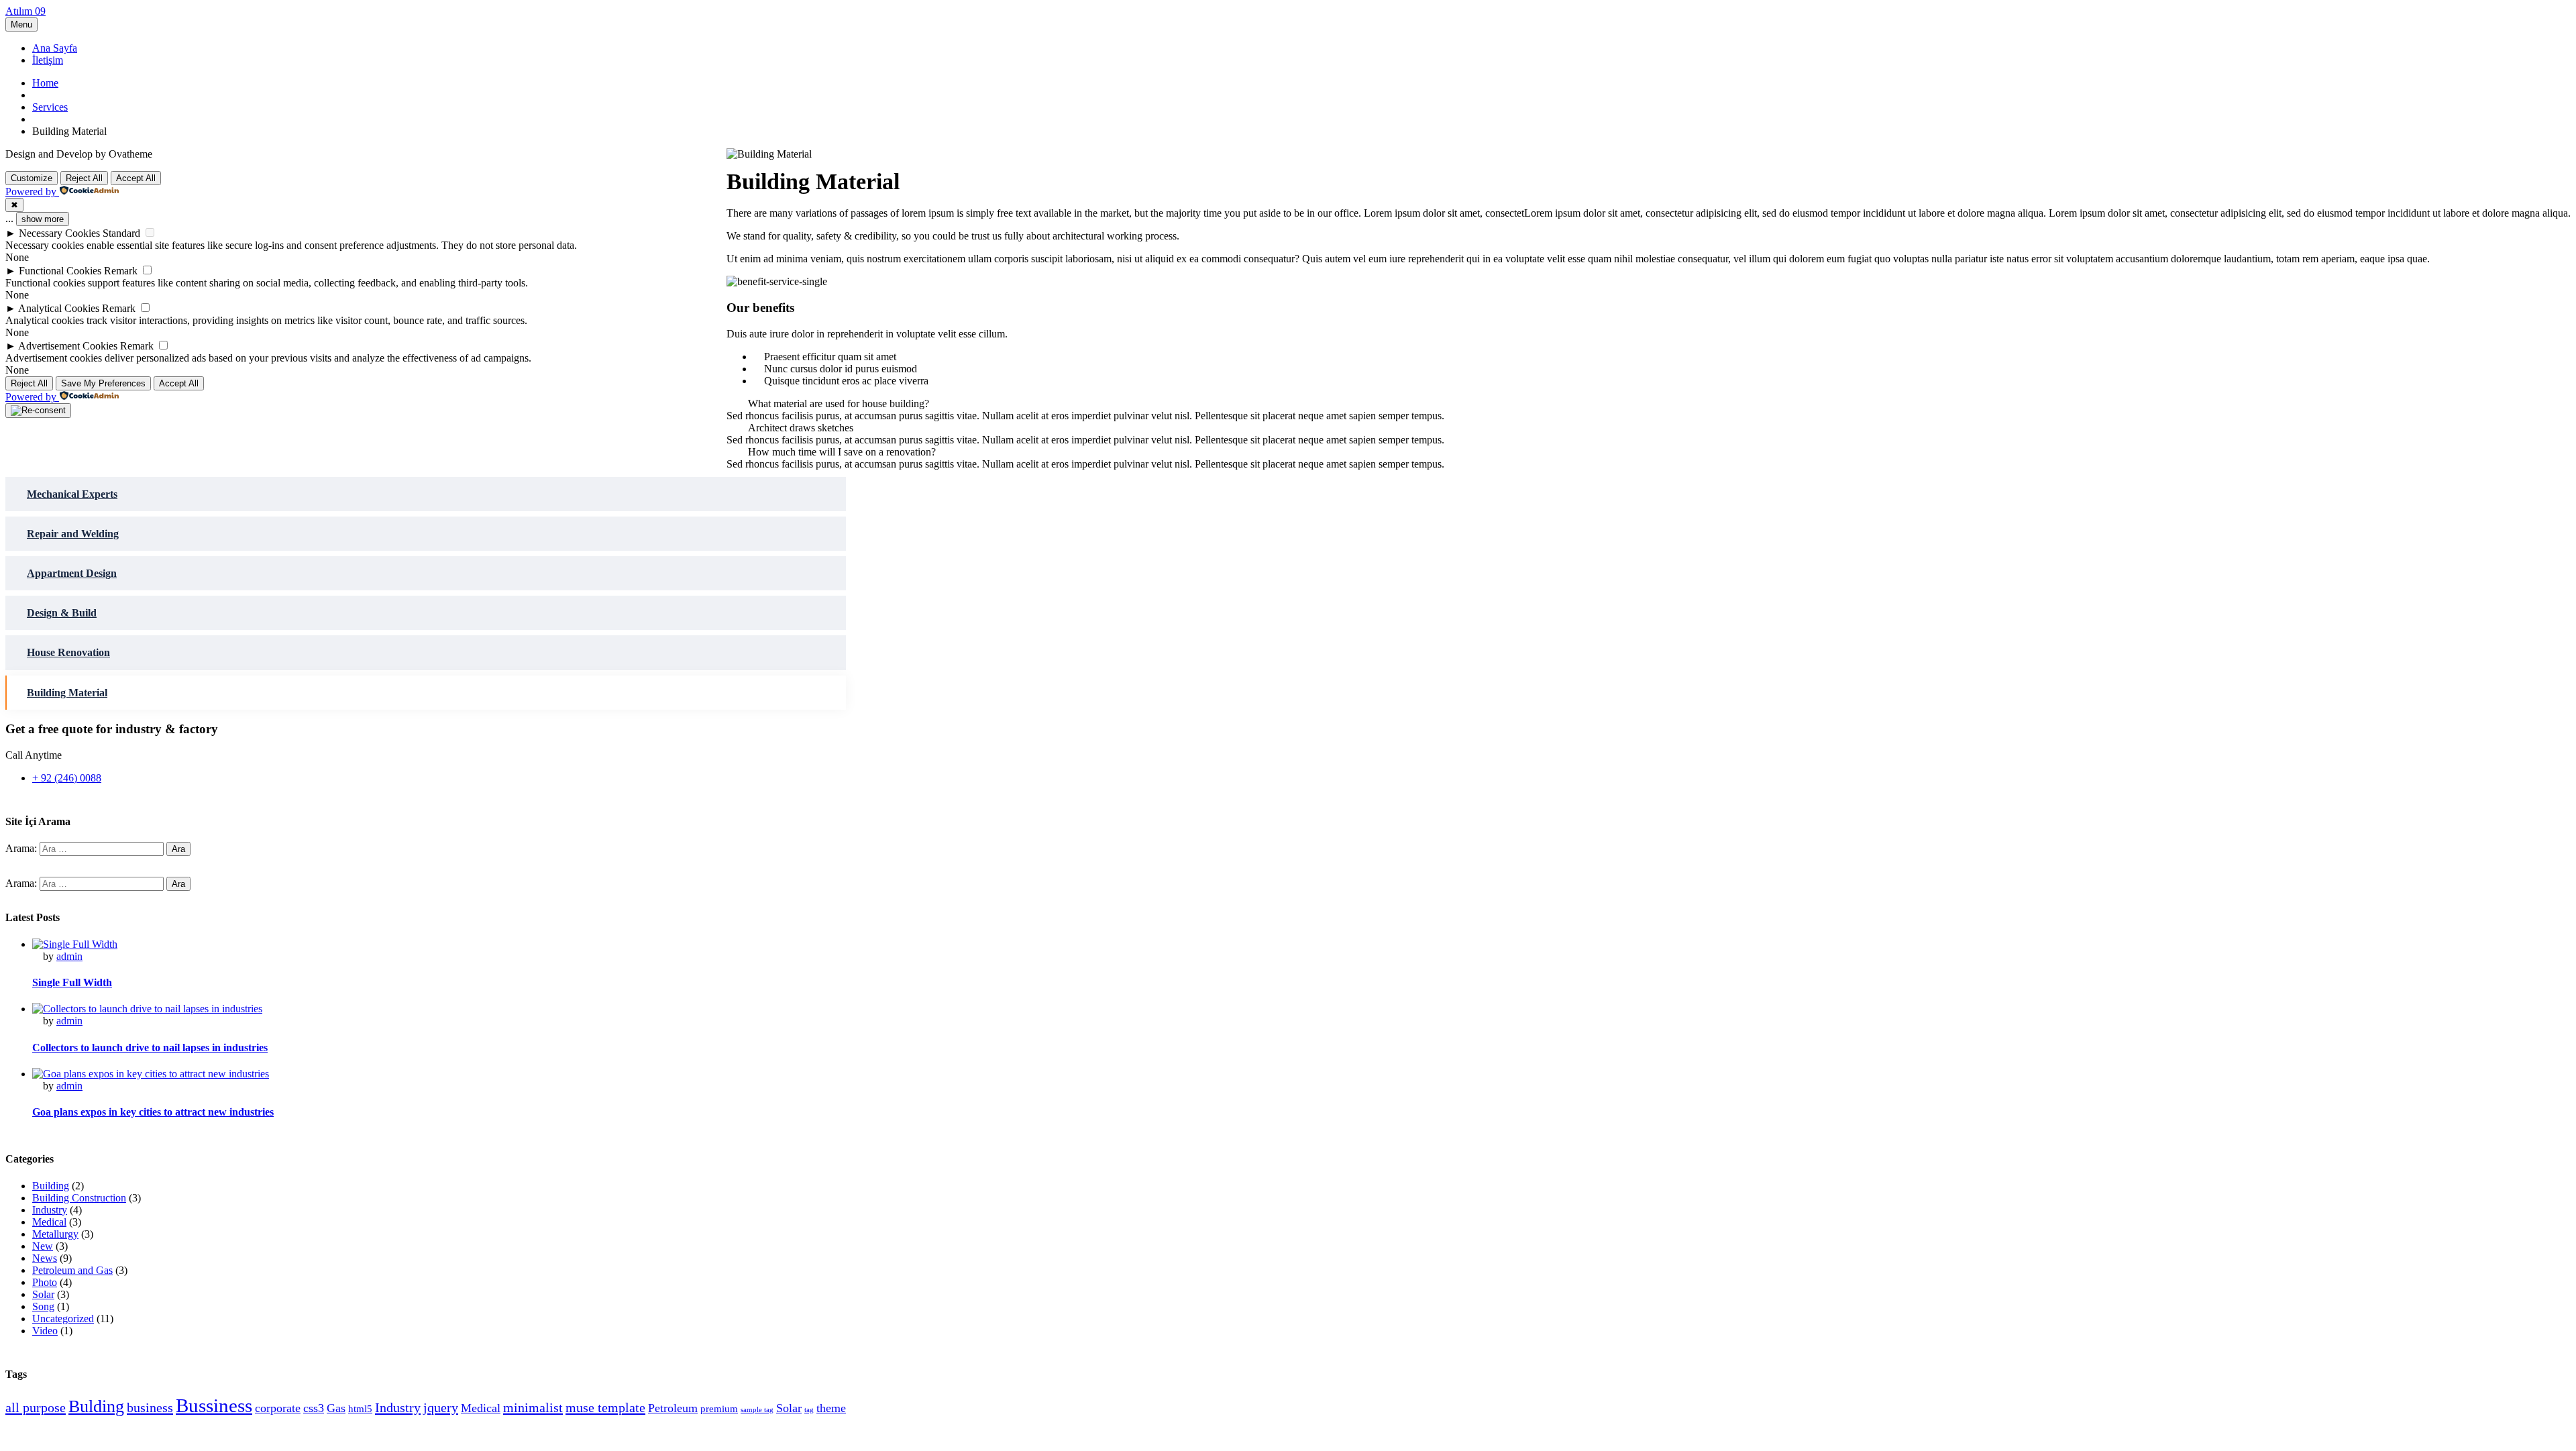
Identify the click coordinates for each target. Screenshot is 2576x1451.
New (43, 1246)
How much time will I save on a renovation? (842, 452)
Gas (336, 1408)
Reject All (84, 178)
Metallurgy (55, 1234)
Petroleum (673, 1408)
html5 (360, 1409)
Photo (45, 1282)
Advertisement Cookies (68, 346)
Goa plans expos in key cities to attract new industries (153, 1112)
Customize (32, 178)
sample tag (757, 1410)
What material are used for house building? (839, 404)
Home (45, 83)
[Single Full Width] (75, 944)
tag (809, 1410)
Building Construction (79, 1198)
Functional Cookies (60, 271)
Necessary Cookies (59, 233)
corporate (278, 1408)
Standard (121, 233)
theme (831, 1408)
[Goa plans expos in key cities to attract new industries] (151, 1074)
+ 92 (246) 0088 (67, 778)
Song (43, 1306)
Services (50, 107)
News (45, 1258)
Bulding (96, 1406)
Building (51, 1186)
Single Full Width (72, 982)
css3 (314, 1408)
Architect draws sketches (801, 428)
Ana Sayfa (55, 48)
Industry (50, 1210)
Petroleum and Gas (72, 1270)
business (150, 1407)
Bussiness (214, 1405)
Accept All (136, 178)
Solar (43, 1294)
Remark (121, 271)
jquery (441, 1407)
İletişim (48, 60)
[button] (1649, 404)
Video (45, 1331)
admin (69, 956)
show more (43, 219)
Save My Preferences (103, 383)
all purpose (36, 1407)
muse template (605, 1407)
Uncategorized (63, 1319)
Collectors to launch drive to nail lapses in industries (150, 1047)
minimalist (533, 1407)
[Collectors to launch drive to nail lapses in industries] (147, 1009)
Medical (49, 1222)
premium (719, 1409)
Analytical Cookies (59, 308)
